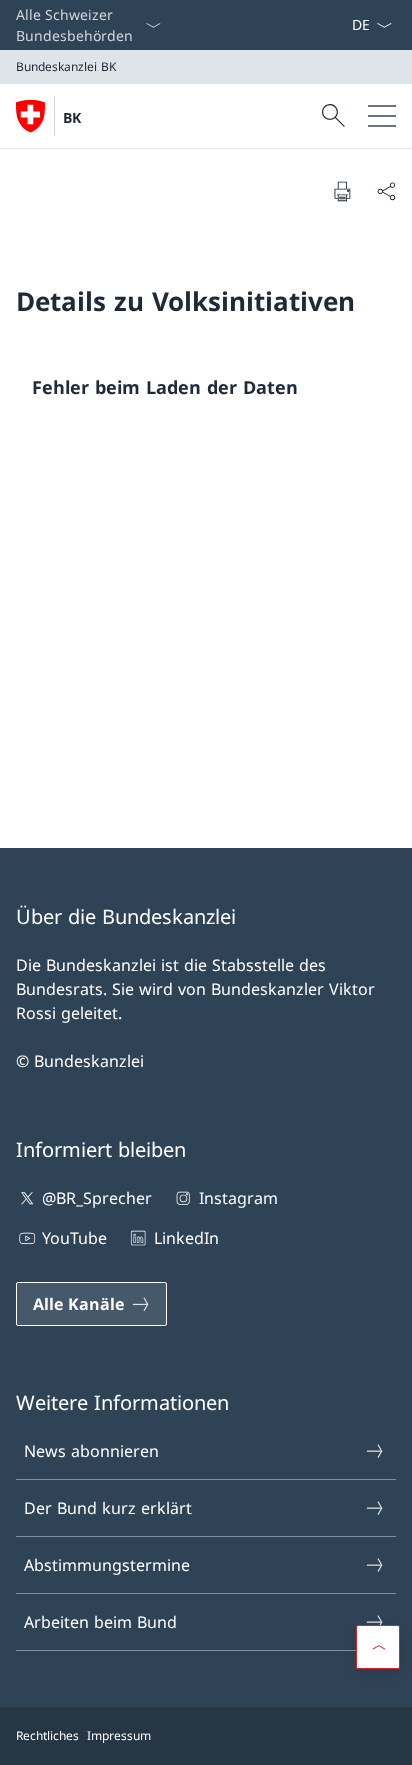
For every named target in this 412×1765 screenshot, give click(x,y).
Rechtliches (47, 1735)
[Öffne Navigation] (382, 116)
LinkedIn (186, 1238)
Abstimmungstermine (107, 1565)
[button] (378, 1647)
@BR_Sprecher (97, 1198)
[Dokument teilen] (386, 191)
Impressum (119, 1735)
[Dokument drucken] (342, 191)
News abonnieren (91, 1451)
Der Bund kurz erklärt (108, 1508)
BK (72, 117)
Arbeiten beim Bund (100, 1622)
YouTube (74, 1238)
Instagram (238, 1198)
